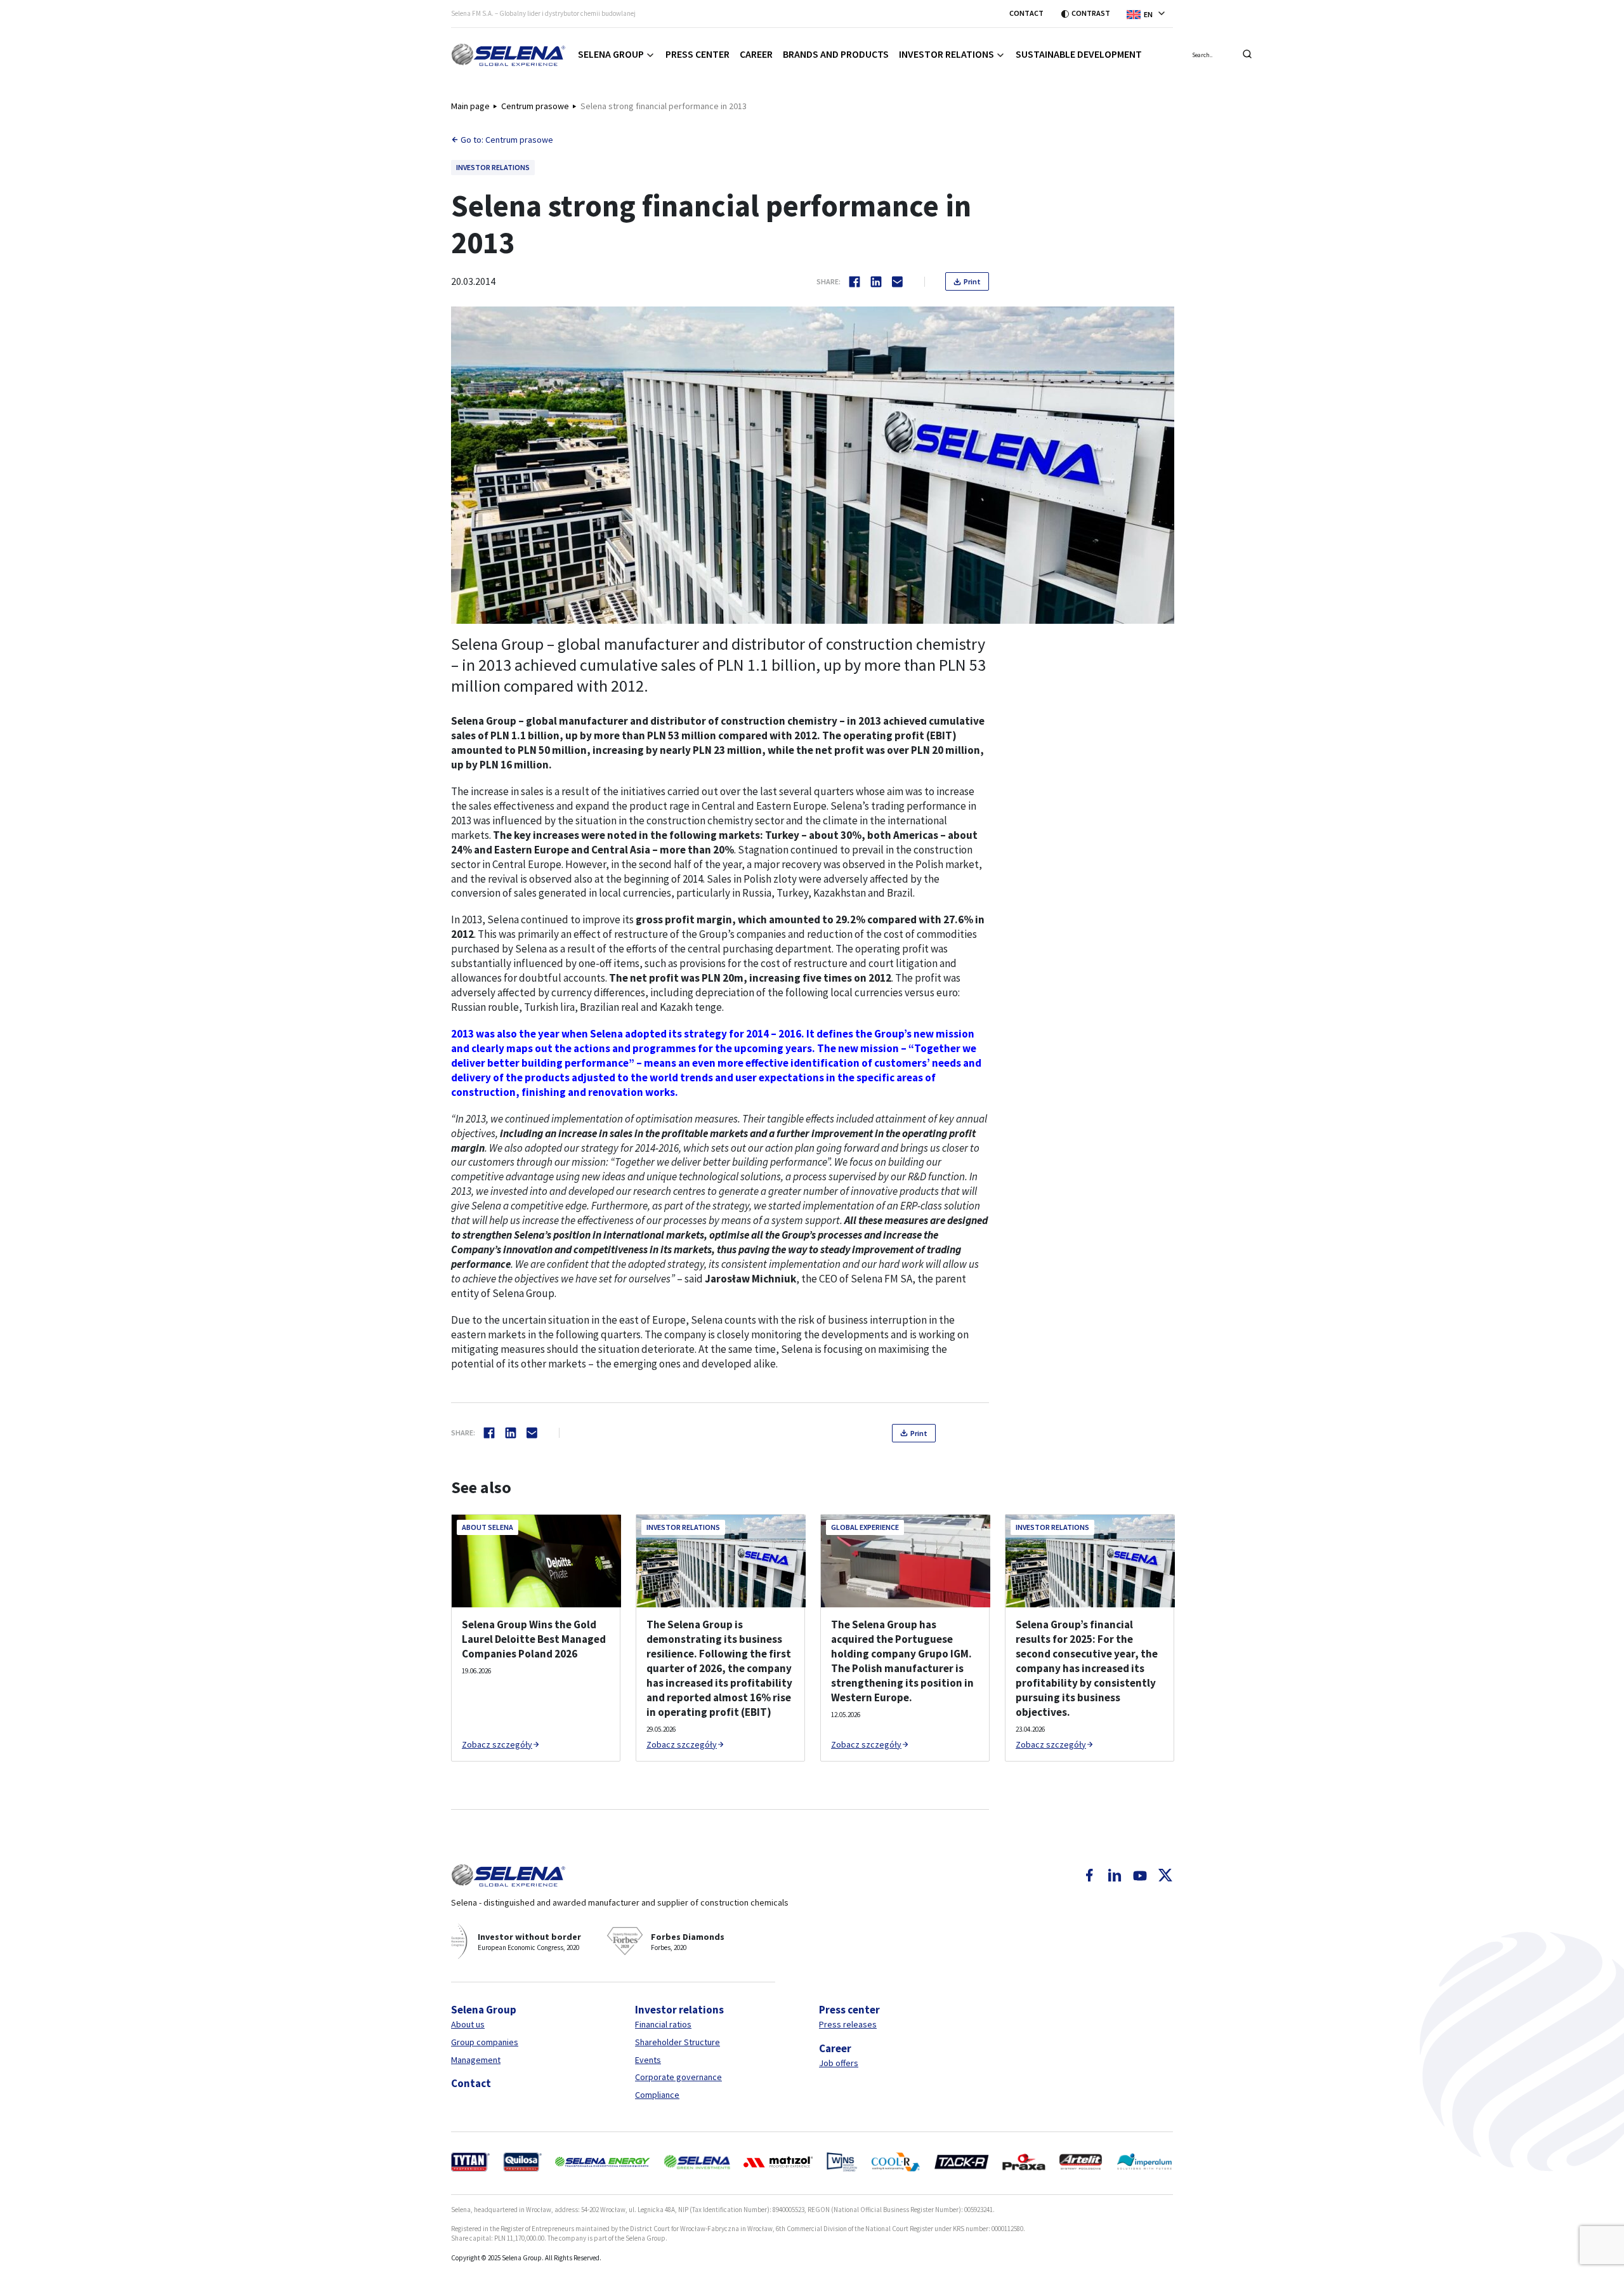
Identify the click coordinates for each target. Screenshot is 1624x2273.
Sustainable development (1079, 54)
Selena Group (611, 54)
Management (476, 2060)
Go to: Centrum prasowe (507, 140)
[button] (1150, 13)
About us (468, 2024)
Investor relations (946, 54)
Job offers (839, 2063)
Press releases (848, 2024)
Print (972, 281)
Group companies (485, 2042)
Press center (697, 54)
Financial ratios (663, 2024)
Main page (470, 106)
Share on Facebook (855, 282)
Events (648, 2060)
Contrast (1091, 13)
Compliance (657, 2095)
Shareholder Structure (678, 2042)
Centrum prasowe (535, 106)
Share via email (898, 282)
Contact (1026, 13)
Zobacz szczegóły (497, 1744)
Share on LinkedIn (876, 282)
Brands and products (836, 54)
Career (756, 54)
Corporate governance (678, 2077)
